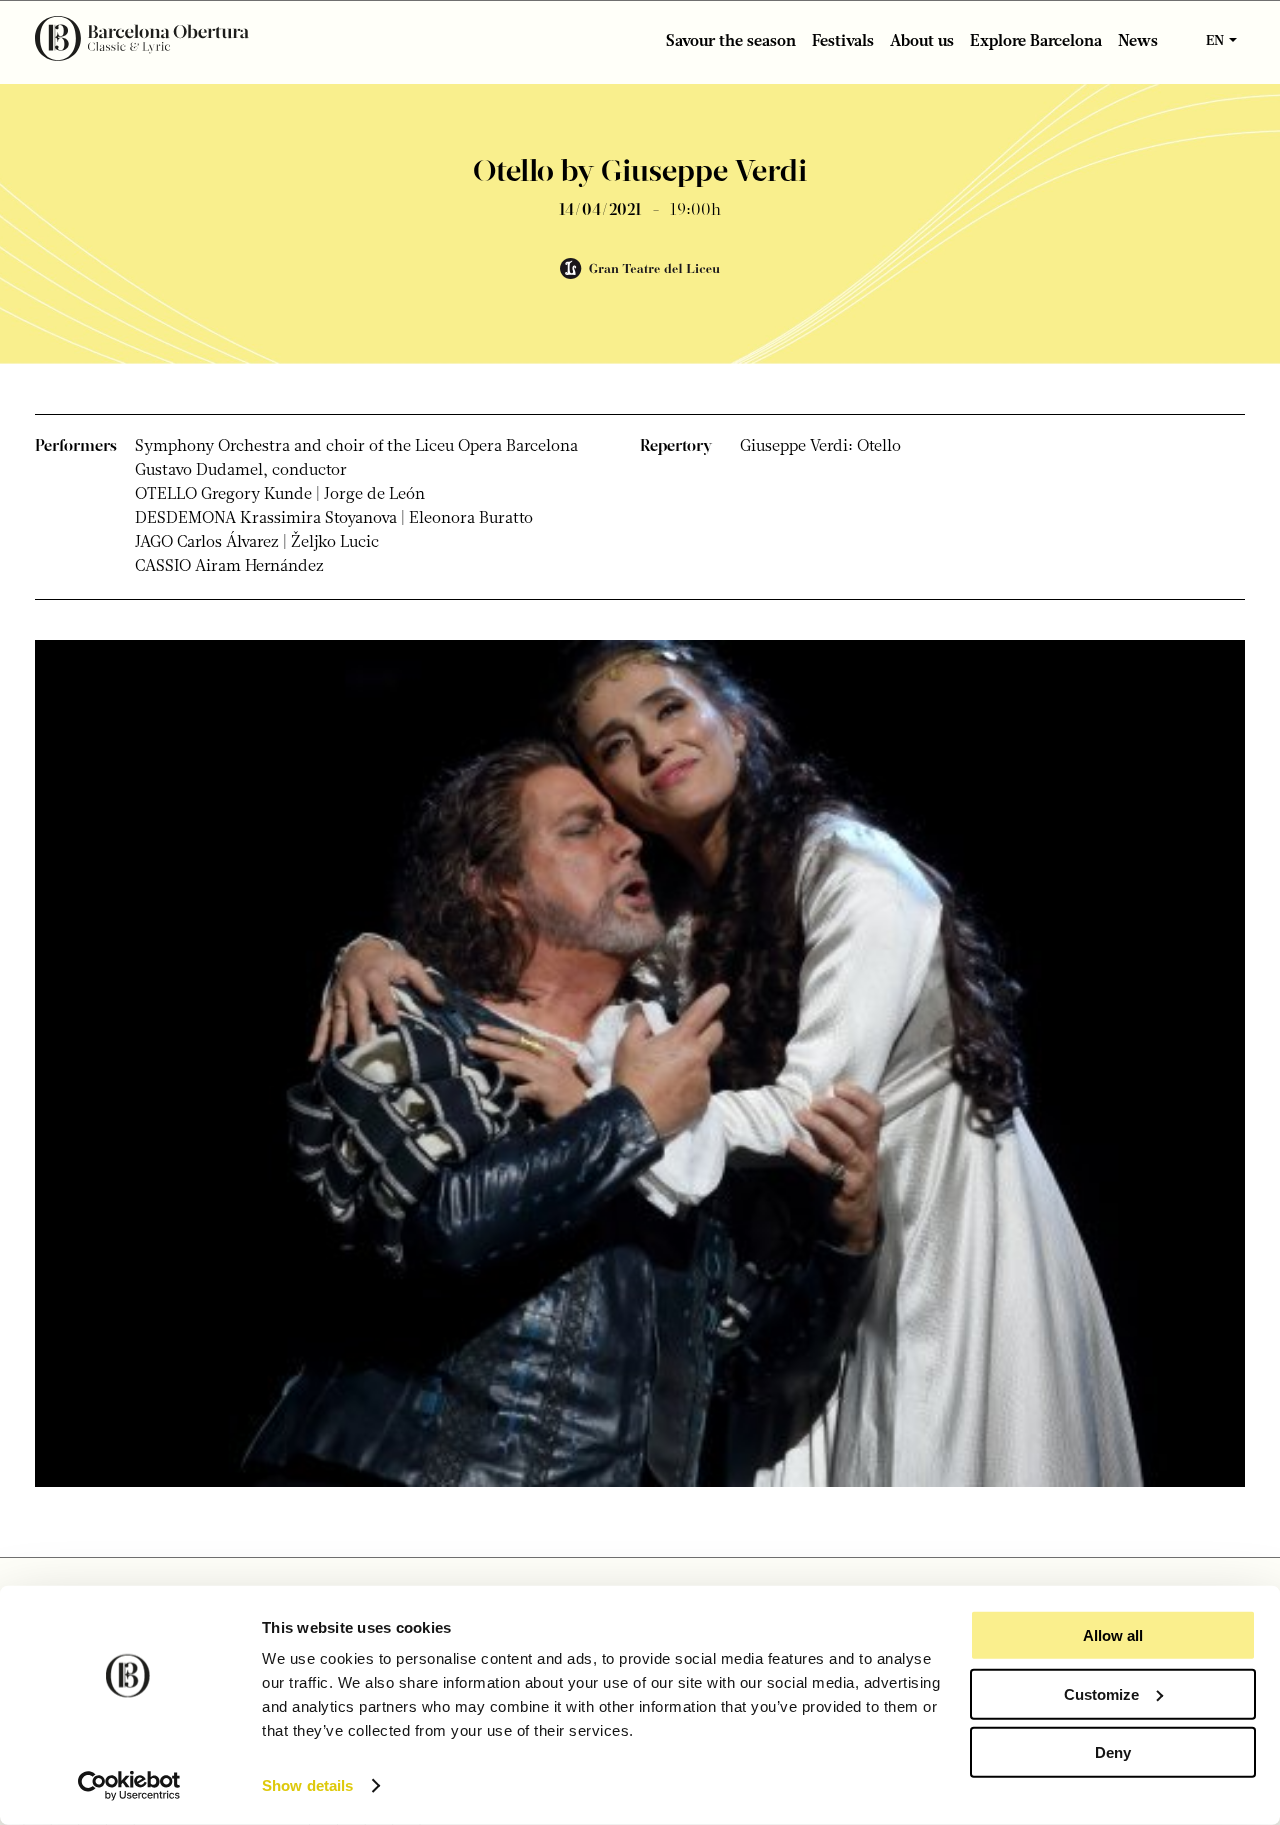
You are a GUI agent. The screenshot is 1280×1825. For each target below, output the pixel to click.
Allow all (1113, 1635)
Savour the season (731, 42)
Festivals (843, 42)
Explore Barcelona (1036, 42)
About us (922, 42)
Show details (307, 1785)
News (1138, 42)
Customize (1101, 1693)
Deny (1113, 1752)
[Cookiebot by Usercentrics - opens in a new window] (129, 1786)
